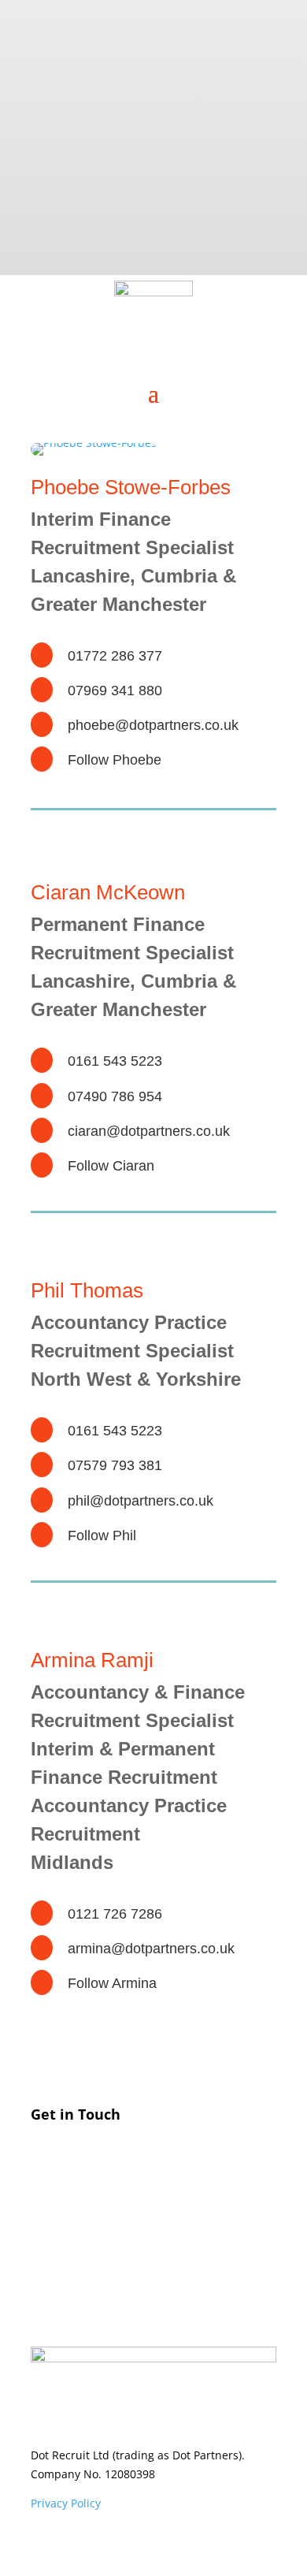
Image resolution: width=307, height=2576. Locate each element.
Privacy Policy (66, 2503)
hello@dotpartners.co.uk (149, 2232)
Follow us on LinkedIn (140, 2281)
